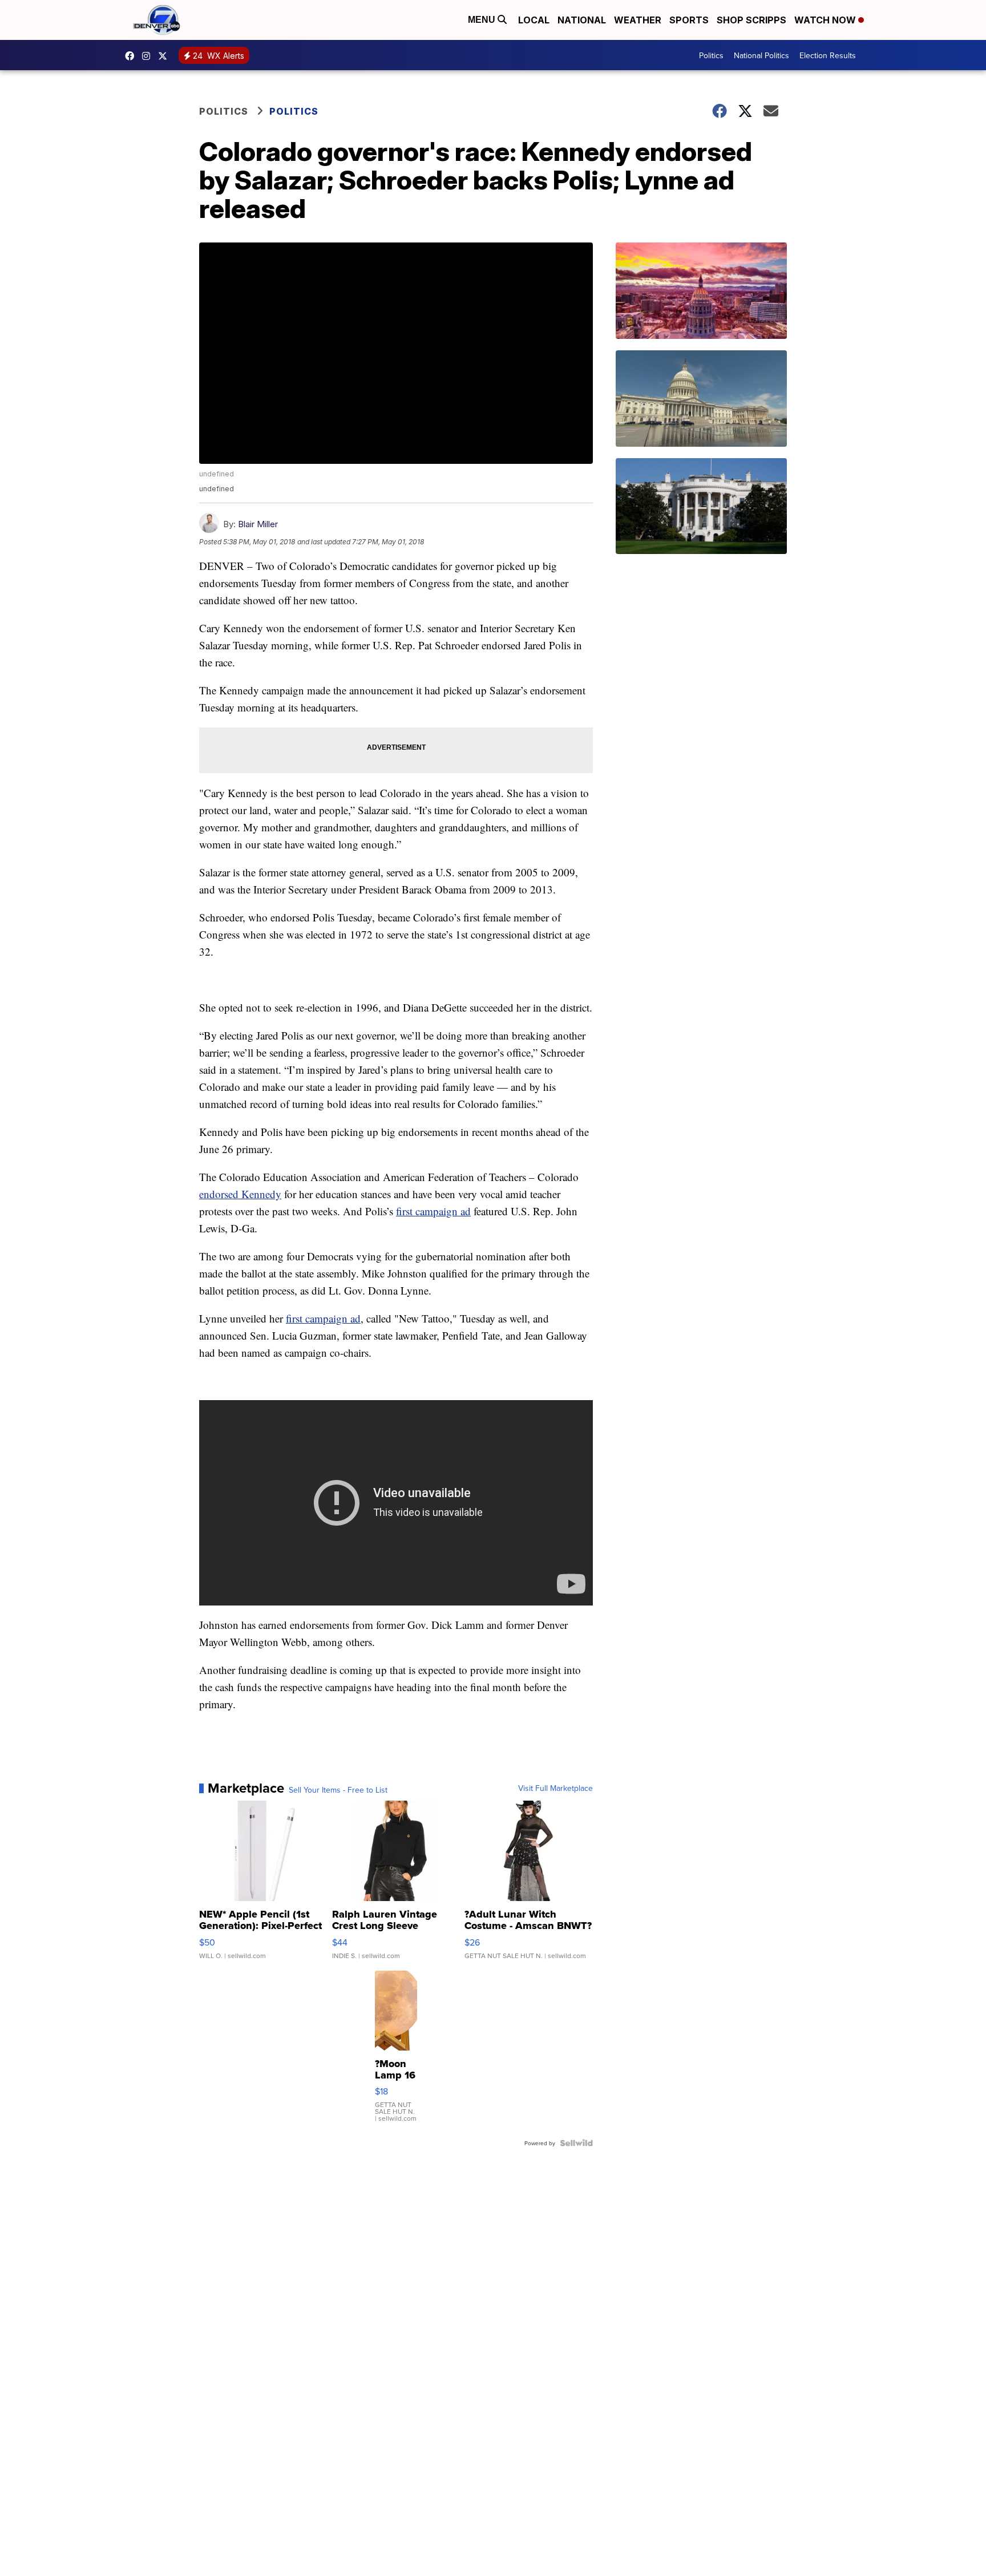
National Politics (761, 55)
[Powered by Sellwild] (576, 2143)
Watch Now (826, 20)
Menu (483, 20)
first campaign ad (433, 1211)
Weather (638, 20)
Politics (711, 55)
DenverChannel (165, 56)
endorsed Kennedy (240, 1194)
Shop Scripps (751, 20)
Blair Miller (258, 524)
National (582, 20)
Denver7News (132, 56)
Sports (689, 20)
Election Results (828, 55)
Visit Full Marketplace (555, 1788)
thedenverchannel (149, 56)
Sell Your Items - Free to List (338, 1790)
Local (534, 20)
